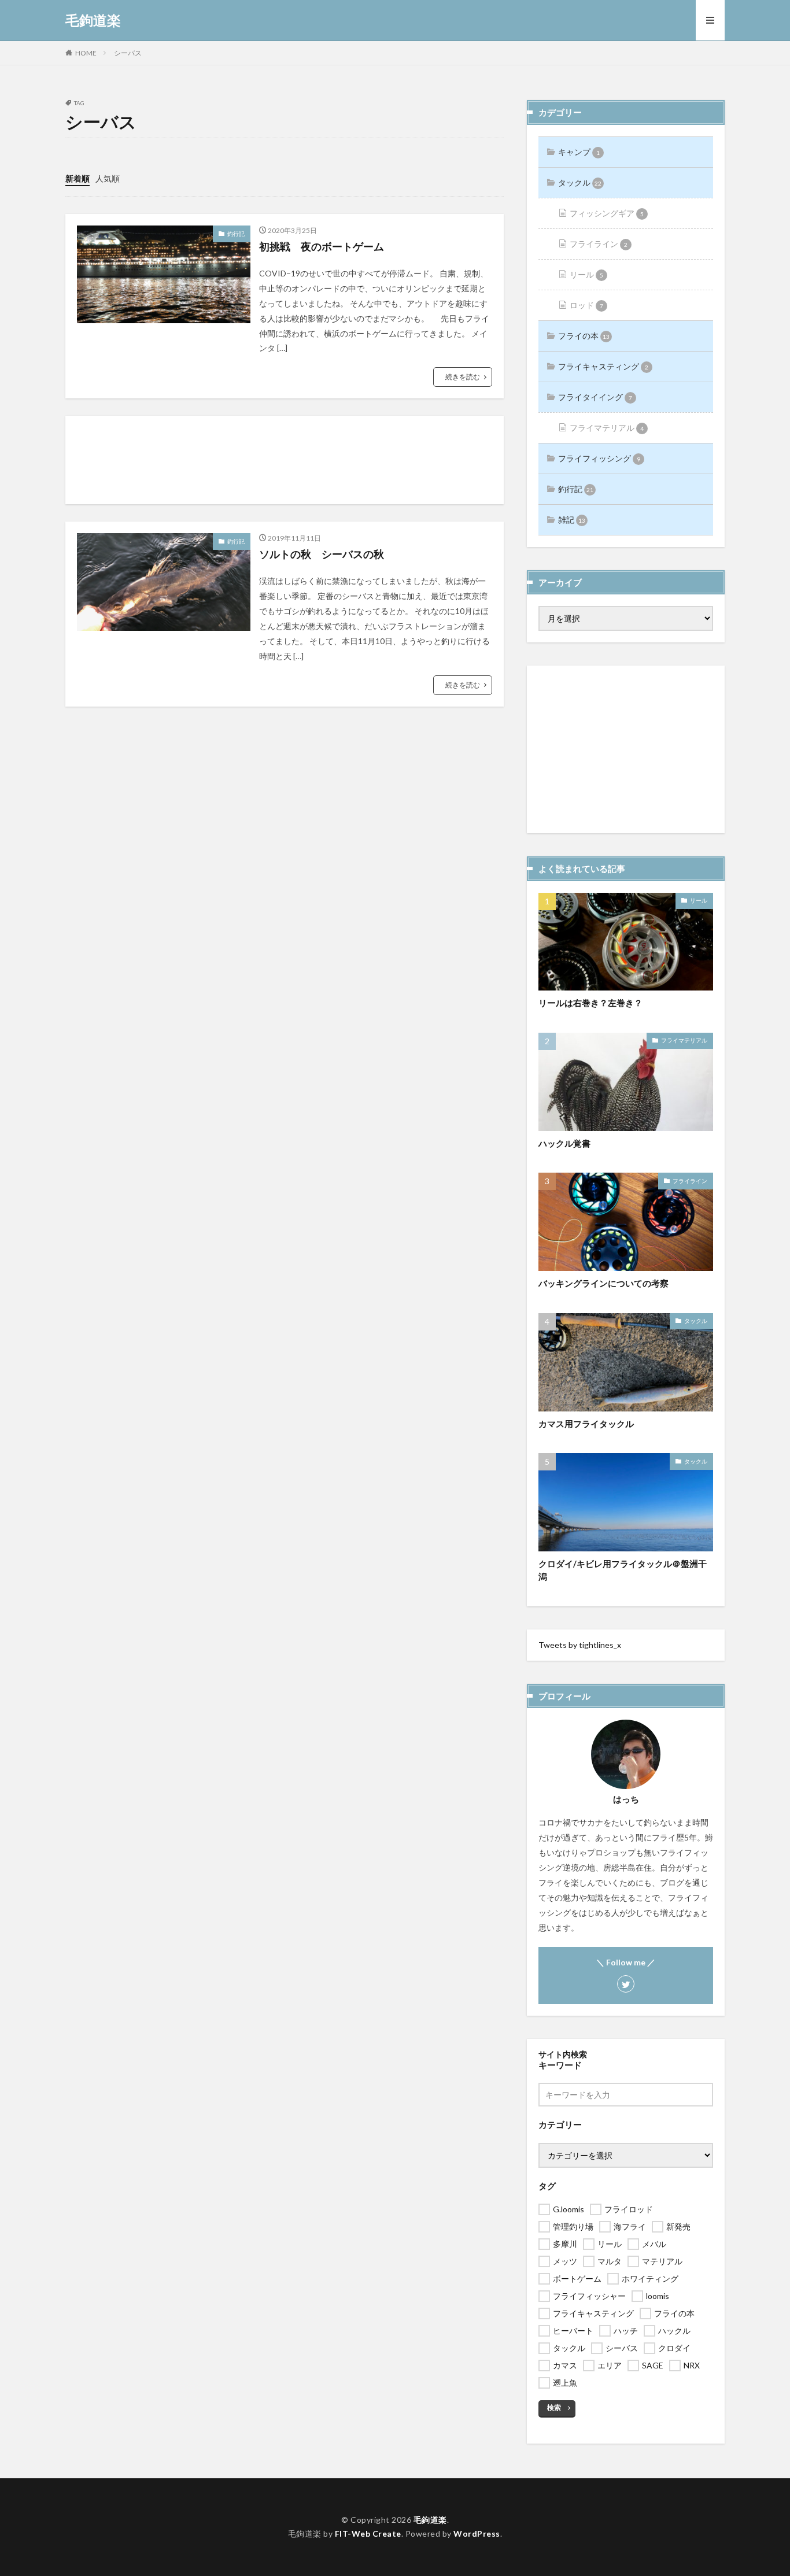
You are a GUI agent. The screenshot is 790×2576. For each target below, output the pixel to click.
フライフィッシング (599, 458)
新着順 (77, 178)
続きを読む (463, 377)
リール (586, 274)
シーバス (128, 53)
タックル (580, 182)
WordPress (477, 2534)
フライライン (599, 244)
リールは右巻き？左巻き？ (590, 1003)
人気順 (108, 178)
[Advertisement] (285, 460)
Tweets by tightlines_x (580, 1645)
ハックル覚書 (564, 1143)
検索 (554, 2407)
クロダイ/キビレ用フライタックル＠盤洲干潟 (623, 1570)
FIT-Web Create (368, 2534)
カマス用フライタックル (586, 1424)
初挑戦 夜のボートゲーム (322, 246)
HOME (86, 53)
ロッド (586, 305)
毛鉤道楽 (93, 20)
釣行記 (236, 234)
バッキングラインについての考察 (603, 1283)
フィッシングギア (607, 213)
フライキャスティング (603, 366)
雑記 (572, 520)
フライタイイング (595, 397)
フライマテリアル (607, 428)
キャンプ (579, 152)
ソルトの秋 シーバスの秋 (322, 554)
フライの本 (584, 336)
